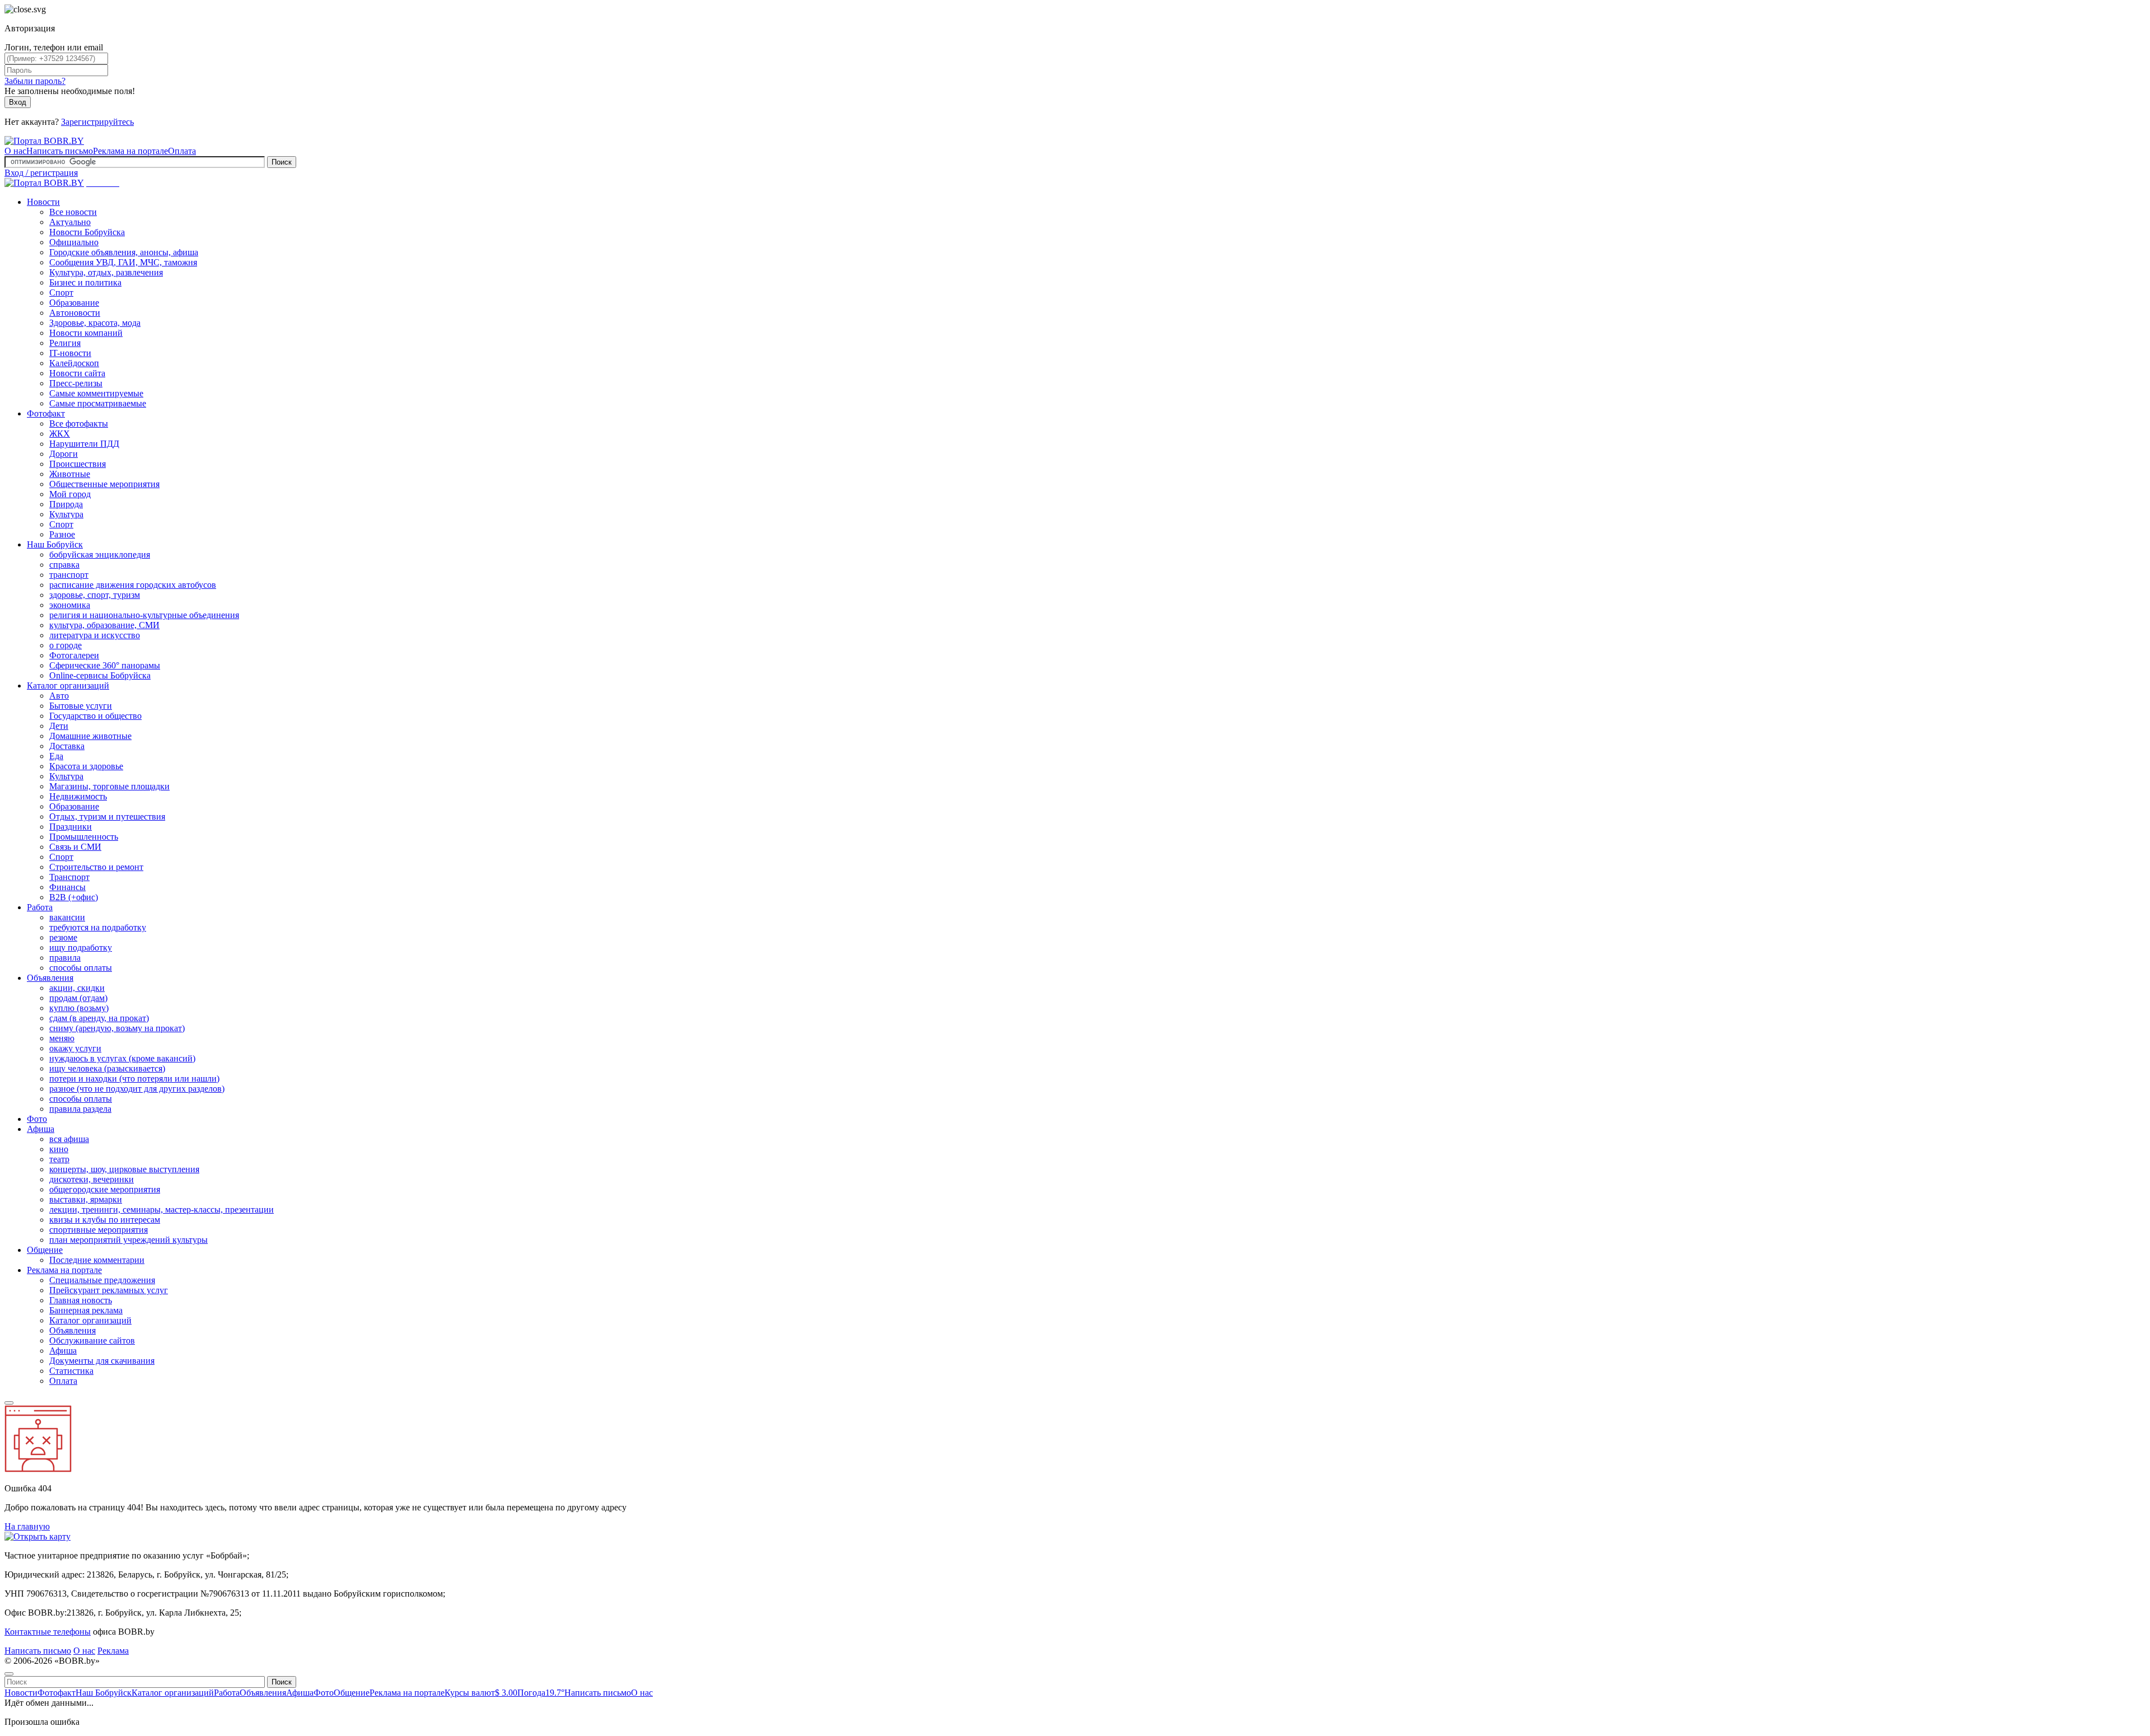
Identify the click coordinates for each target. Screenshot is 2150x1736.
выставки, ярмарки (86, 1199)
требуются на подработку (98, 927)
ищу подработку (81, 947)
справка (64, 565)
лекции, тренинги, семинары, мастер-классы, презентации (162, 1209)
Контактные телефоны (48, 1632)
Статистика (71, 1371)
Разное (62, 534)
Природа (66, 504)
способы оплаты (81, 968)
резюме (63, 937)
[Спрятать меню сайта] (9, 1674)
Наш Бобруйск (55, 544)
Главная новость (81, 1300)
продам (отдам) (78, 998)
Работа (40, 907)
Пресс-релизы (76, 383)
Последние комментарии (97, 1260)
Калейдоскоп (74, 363)
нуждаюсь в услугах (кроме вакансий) (122, 1058)
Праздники (71, 827)
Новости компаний (86, 333)
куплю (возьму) (79, 1008)
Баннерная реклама (86, 1310)
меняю (62, 1038)
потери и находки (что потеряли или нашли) (134, 1078)
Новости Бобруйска (87, 232)
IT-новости (70, 353)
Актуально (70, 222)
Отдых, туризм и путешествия (107, 816)
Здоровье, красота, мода (95, 323)
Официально (74, 242)
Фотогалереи (74, 655)
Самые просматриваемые (98, 403)
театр (59, 1159)
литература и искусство (95, 635)
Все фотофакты (79, 424)
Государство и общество (95, 716)
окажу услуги (75, 1048)
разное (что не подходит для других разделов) (137, 1089)
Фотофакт (46, 413)
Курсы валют (481, 1693)
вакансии (67, 917)
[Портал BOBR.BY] (44, 141)
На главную (27, 1526)
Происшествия (78, 464)
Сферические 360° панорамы (105, 665)
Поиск (282, 162)
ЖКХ (60, 434)
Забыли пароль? (35, 81)
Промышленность (84, 837)
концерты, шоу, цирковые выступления (124, 1169)
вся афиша (69, 1139)
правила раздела (80, 1109)
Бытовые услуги (81, 706)
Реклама (113, 1651)
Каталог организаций (68, 685)
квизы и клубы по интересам (105, 1220)
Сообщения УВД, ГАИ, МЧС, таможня (123, 262)
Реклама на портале (130, 151)
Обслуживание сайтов (92, 1340)
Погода (541, 1693)
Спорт (61, 293)
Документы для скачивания (102, 1361)
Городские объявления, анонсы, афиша (124, 252)
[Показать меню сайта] (9, 1403)
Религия (65, 343)
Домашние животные (90, 736)
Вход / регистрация (41, 173)
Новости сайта (77, 373)
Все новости (73, 212)
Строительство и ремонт (96, 867)
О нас (15, 151)
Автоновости (75, 313)
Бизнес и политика (85, 282)
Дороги (64, 454)
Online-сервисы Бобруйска (100, 675)
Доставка (67, 746)
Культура (66, 514)
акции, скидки (77, 988)
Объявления (50, 978)
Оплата (182, 151)
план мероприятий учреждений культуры (128, 1240)
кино (59, 1149)
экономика (70, 605)
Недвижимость (78, 796)
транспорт (69, 575)
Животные (70, 474)
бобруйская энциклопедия (100, 555)
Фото (37, 1119)
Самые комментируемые (96, 393)
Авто (59, 696)
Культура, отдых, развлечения (106, 272)
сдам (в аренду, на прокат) (99, 1018)
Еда (56, 756)
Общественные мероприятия (104, 484)
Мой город (70, 494)
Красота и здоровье (86, 766)
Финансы (67, 887)
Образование (74, 303)
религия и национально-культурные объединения (144, 615)
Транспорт (69, 877)
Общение (45, 1250)
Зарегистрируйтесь (97, 122)
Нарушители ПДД (84, 444)
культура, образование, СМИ (104, 625)
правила (65, 958)
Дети (59, 726)
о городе (66, 645)
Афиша (41, 1129)
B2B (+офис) (74, 897)
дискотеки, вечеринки (92, 1179)
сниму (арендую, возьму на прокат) (117, 1028)
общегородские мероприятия (105, 1189)
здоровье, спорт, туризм (95, 595)
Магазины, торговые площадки (109, 786)
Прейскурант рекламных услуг (109, 1290)
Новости (43, 202)
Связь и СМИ (75, 847)
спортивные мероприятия (99, 1230)
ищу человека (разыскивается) (107, 1068)
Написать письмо (60, 151)
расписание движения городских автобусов (133, 585)
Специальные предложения (102, 1280)
